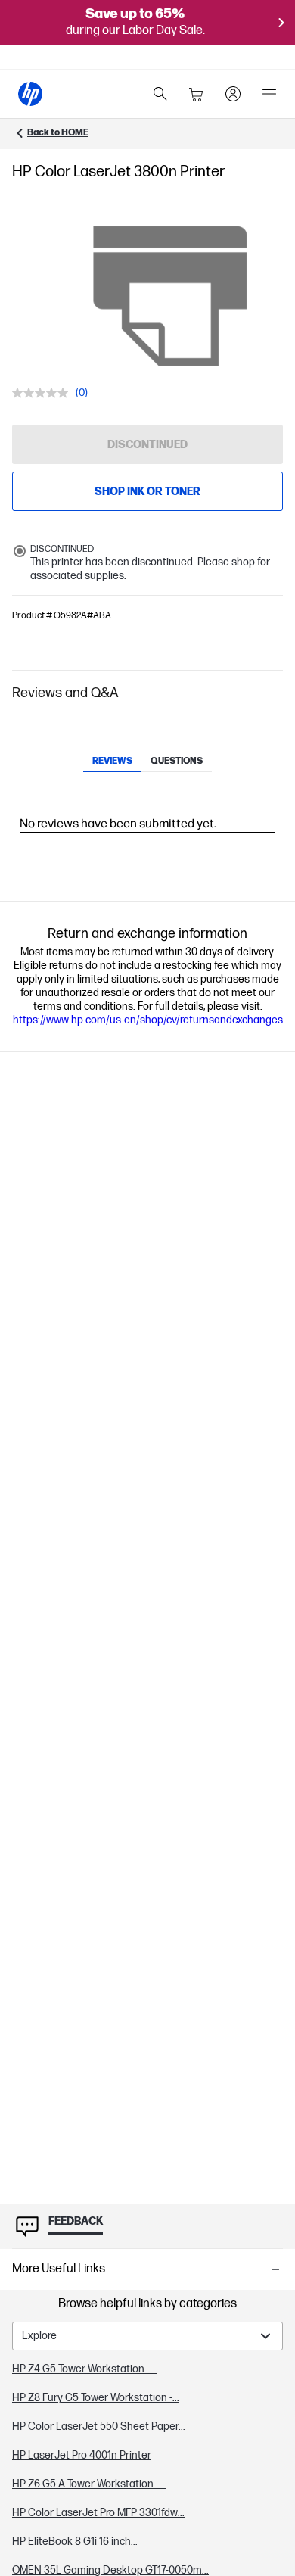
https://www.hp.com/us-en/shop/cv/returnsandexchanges (148, 1020)
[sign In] (233, 94)
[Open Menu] (269, 94)
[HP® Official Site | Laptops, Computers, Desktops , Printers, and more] (30, 94)
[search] (160, 94)
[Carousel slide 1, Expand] (170, 296)
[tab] (112, 762)
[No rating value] (44, 393)
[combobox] (147, 2336)
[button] (147, 693)
